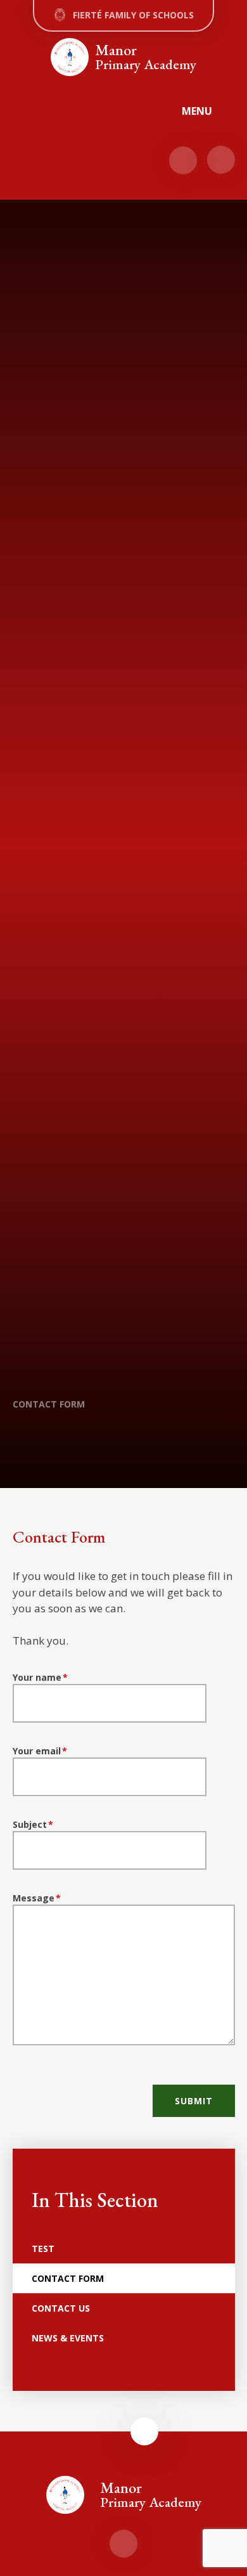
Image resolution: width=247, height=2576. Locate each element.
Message (37, 1898)
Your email (40, 1751)
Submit (194, 2101)
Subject (33, 1824)
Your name (41, 1677)
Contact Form (49, 1404)
